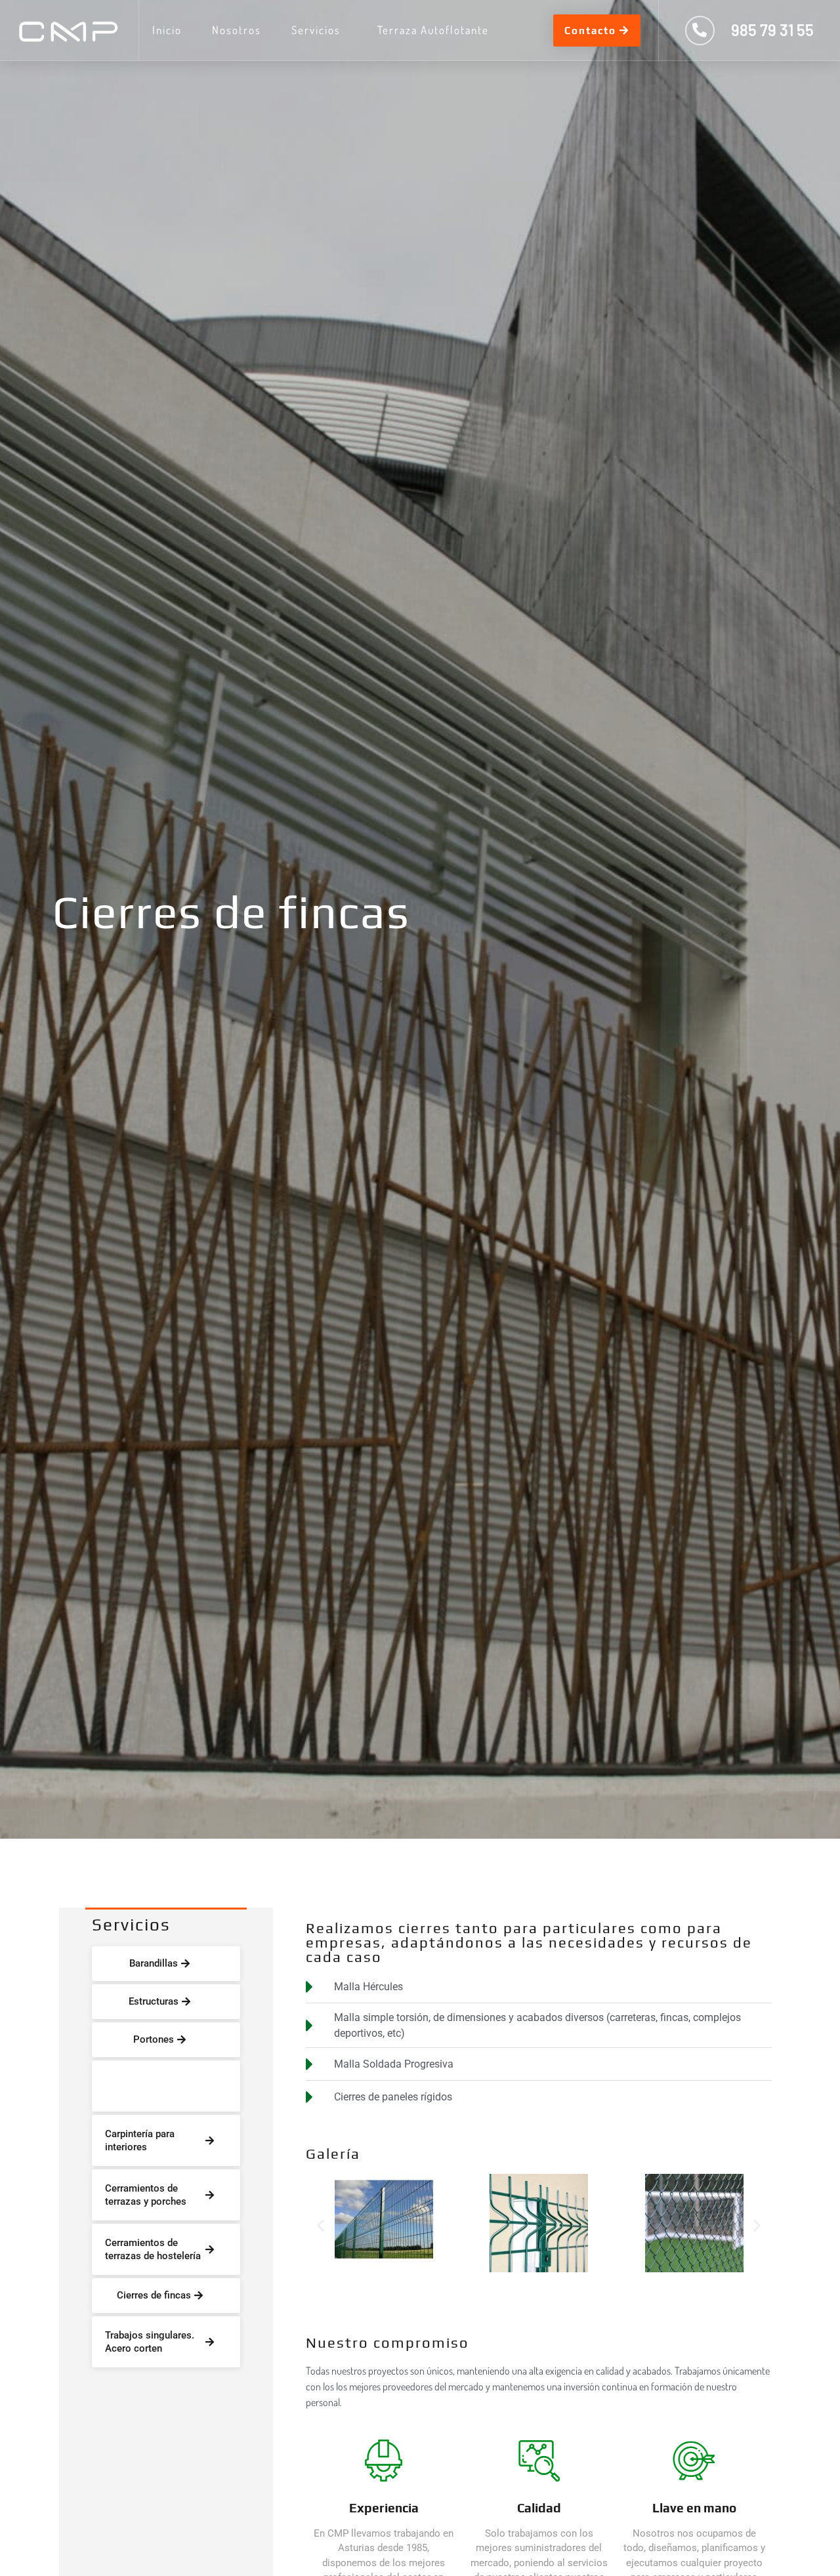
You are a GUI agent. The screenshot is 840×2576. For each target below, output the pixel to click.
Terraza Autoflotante (433, 30)
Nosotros (237, 30)
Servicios (316, 30)
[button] (321, 2225)
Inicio (167, 30)
